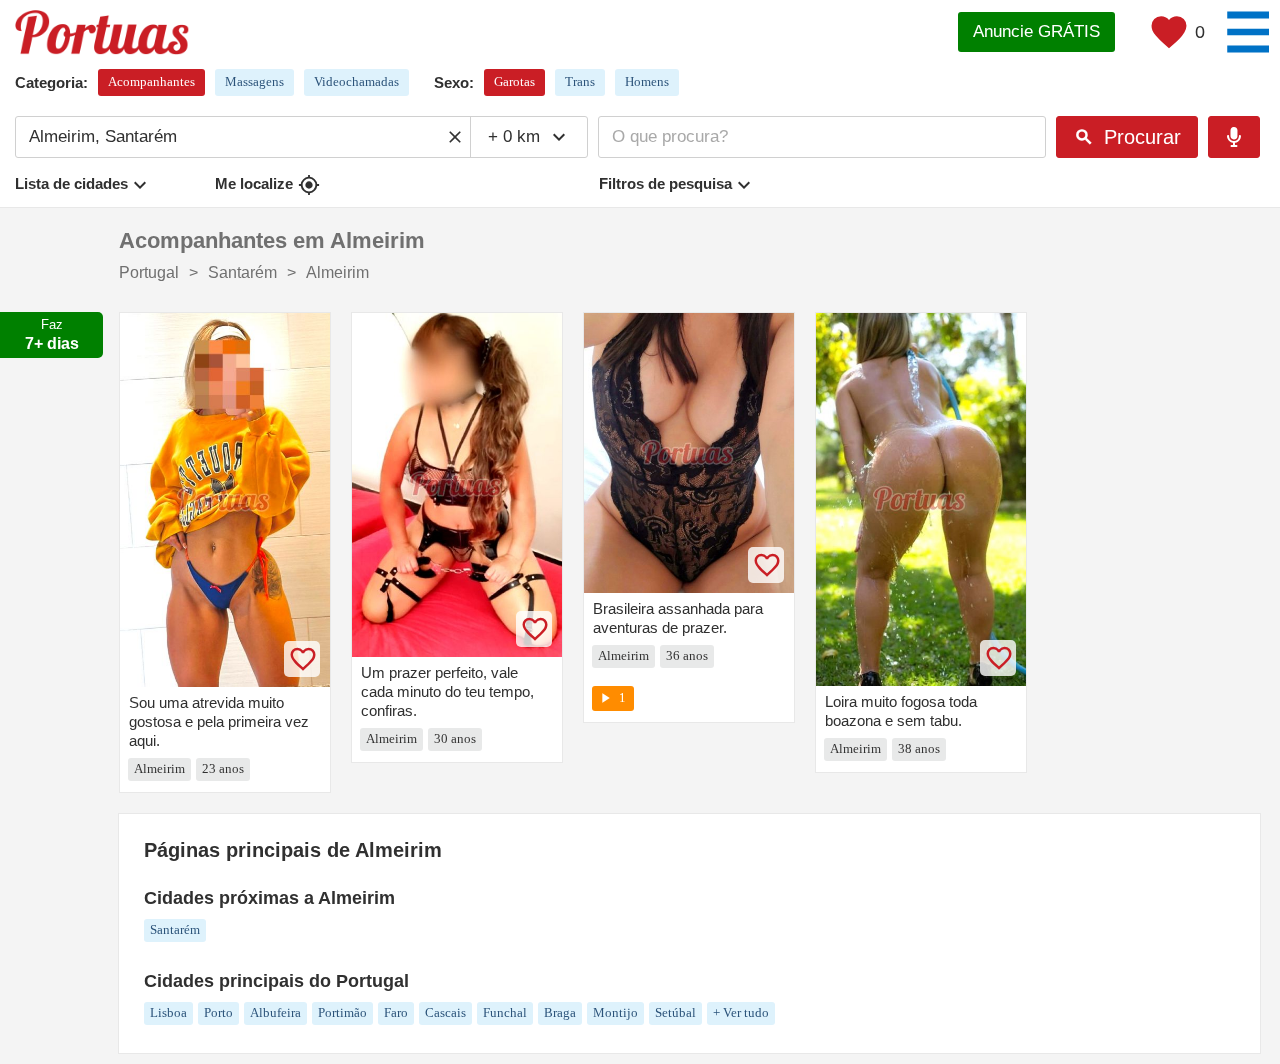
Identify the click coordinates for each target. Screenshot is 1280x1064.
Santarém (175, 929)
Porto (218, 1012)
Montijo (615, 1012)
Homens (647, 81)
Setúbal (675, 1012)
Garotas (514, 81)
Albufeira (275, 1012)
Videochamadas (356, 81)
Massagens (254, 81)
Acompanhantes (151, 81)
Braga (560, 1012)
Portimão (342, 1012)
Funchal (505, 1012)
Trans (580, 81)
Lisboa (168, 1012)
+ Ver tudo (741, 1012)
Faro (396, 1012)
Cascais (445, 1012)
